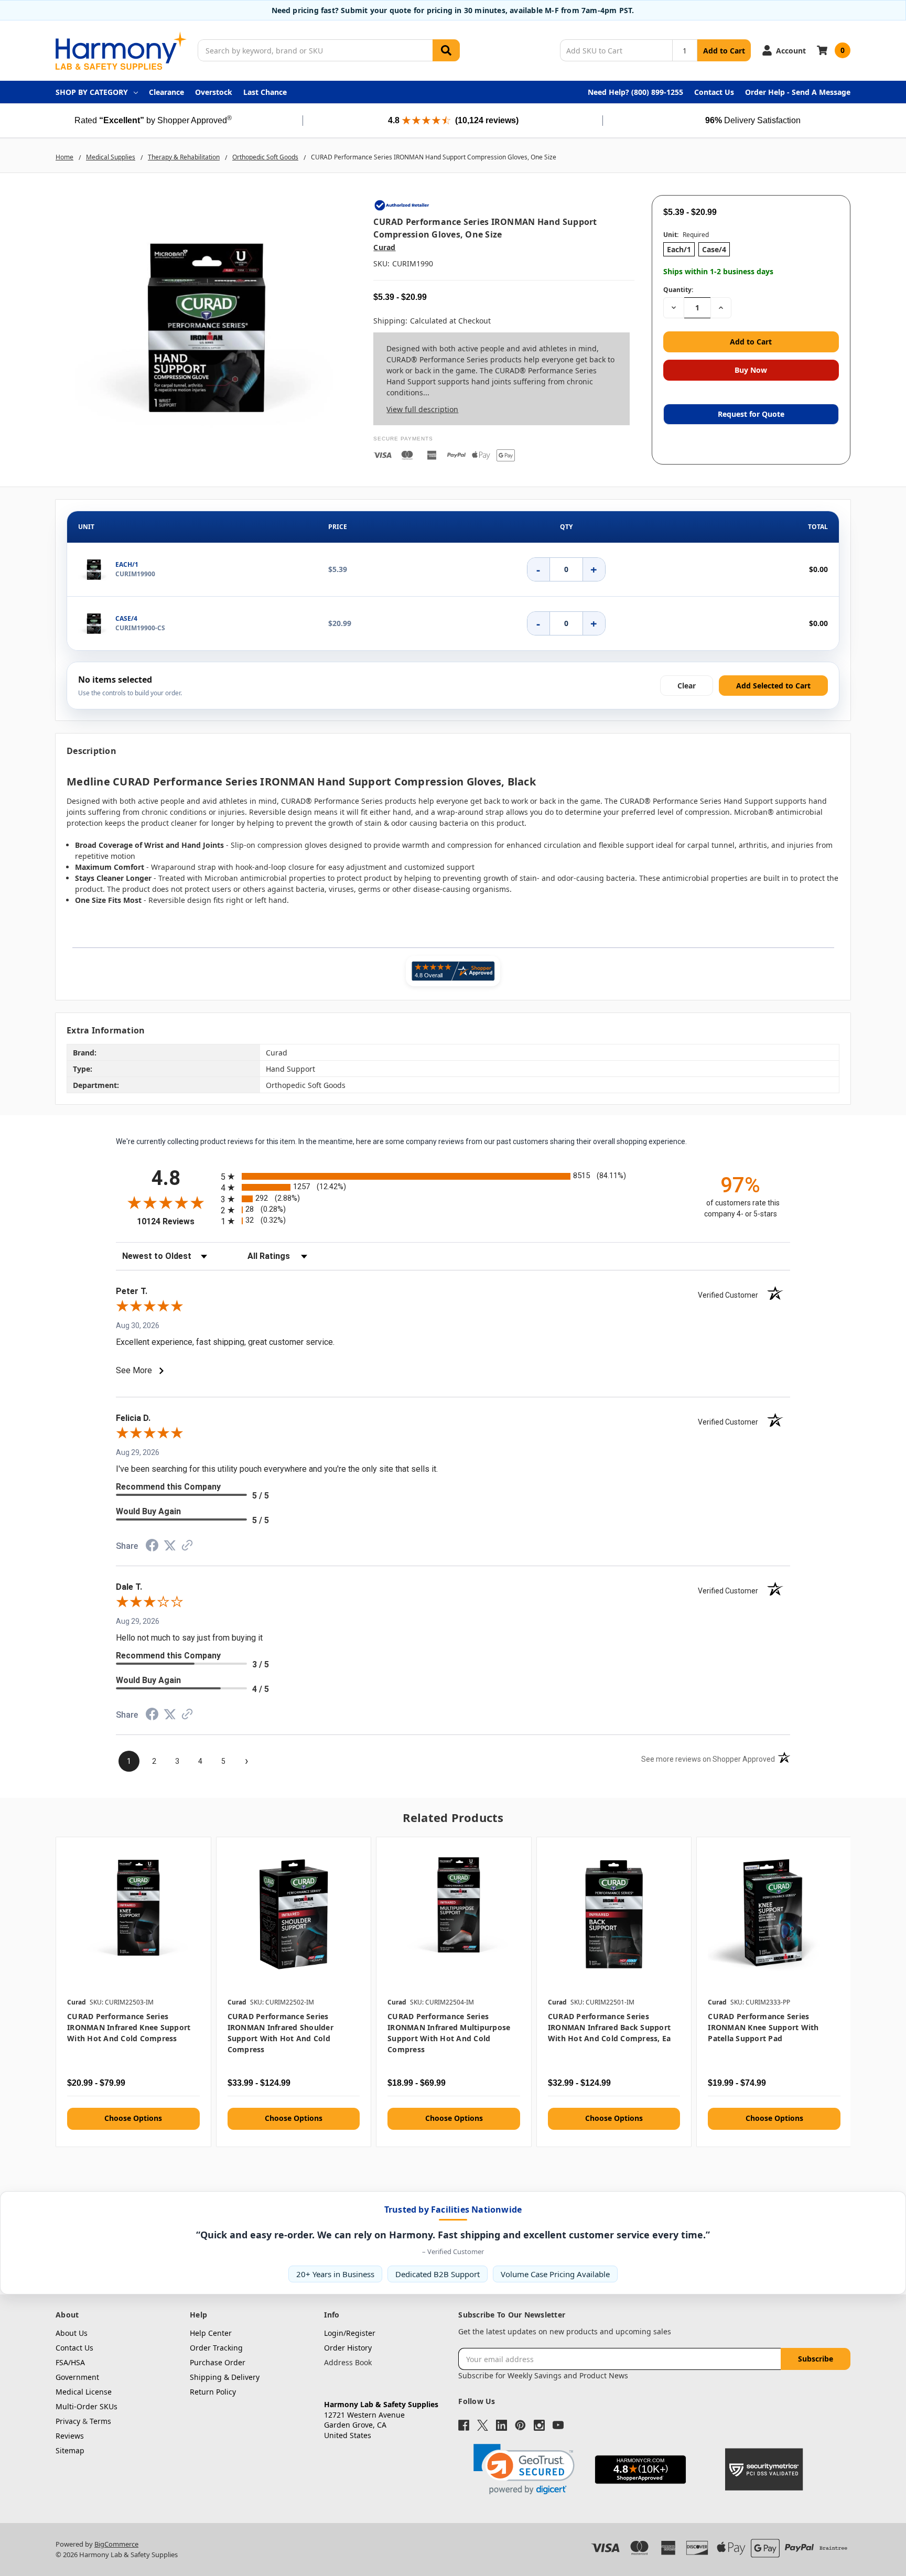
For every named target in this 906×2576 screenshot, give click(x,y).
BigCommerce (116, 2544)
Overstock (214, 92)
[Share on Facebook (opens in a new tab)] (152, 1548)
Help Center (211, 2333)
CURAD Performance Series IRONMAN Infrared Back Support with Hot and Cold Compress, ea (610, 2027)
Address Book (348, 2362)
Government (77, 2377)
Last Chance (265, 92)
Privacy (68, 2421)
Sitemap (70, 2450)
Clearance (166, 92)
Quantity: (678, 290)
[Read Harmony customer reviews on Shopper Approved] (453, 971)
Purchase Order (218, 2362)
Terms (100, 2421)
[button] (524, 2469)
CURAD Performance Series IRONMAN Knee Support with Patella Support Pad (763, 2027)
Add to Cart (724, 51)
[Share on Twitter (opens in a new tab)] (170, 1547)
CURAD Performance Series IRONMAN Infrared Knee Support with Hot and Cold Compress (129, 2027)
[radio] (453, 1176)
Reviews (70, 2436)
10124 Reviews (176, 1221)
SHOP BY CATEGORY (92, 92)
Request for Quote (751, 414)
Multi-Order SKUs (87, 2406)
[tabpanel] (133, 1992)
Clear (687, 685)
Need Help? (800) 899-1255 (635, 92)
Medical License (84, 2392)
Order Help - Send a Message (798, 92)
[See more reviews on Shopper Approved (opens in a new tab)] (187, 1547)
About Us (72, 2333)
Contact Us (714, 92)
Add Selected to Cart (773, 685)
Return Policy (213, 2392)
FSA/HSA (70, 2362)
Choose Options (133, 2118)
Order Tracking (216, 2348)
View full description (422, 409)
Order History (348, 2348)
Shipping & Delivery (225, 2377)
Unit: (686, 235)
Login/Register (350, 2333)
